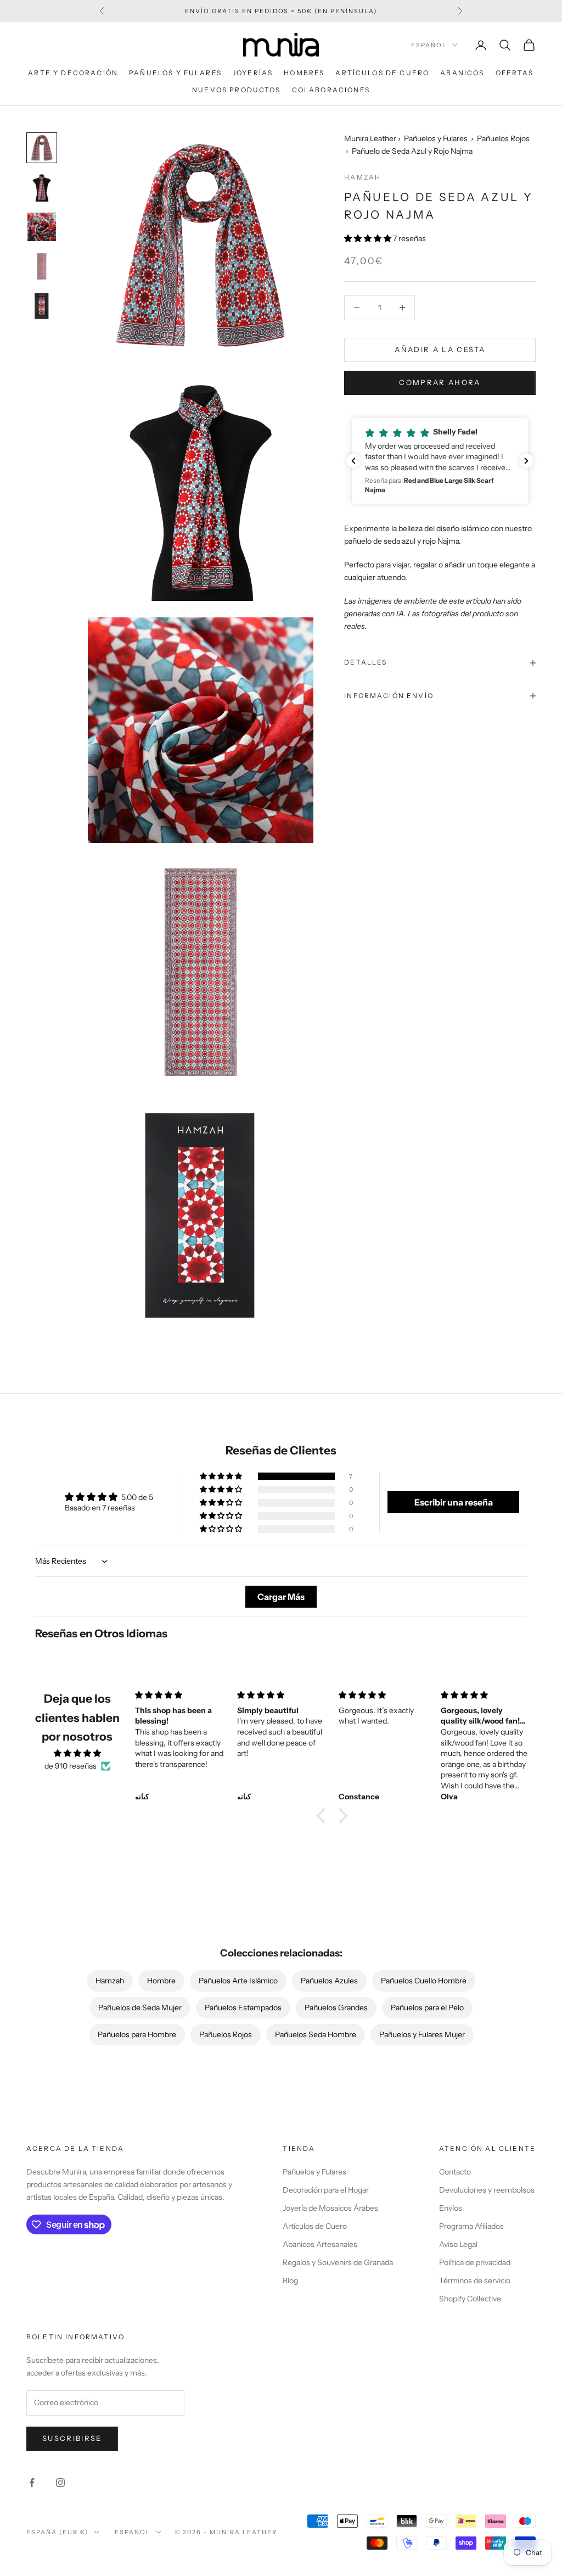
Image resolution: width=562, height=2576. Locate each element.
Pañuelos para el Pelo (427, 2008)
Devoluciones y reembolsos (487, 2190)
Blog (290, 2281)
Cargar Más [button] (281, 1597)
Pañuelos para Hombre (137, 2034)
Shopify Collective (470, 2299)
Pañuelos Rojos (503, 138)
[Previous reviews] (353, 461)
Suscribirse (72, 2438)
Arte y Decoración (73, 73)
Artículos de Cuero (315, 2226)
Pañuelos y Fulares (175, 73)
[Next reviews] (526, 461)
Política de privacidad (475, 2262)
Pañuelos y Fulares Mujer (422, 2034)
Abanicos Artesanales (320, 2244)
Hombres (304, 73)
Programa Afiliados (471, 2226)
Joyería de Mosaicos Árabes (330, 2208)
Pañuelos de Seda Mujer (140, 2008)
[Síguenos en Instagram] (60, 2483)
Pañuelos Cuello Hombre (424, 1981)
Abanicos (462, 73)
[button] (369, 238)
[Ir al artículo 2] (42, 187)
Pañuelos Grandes (336, 2008)
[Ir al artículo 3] (42, 227)
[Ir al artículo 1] (42, 148)
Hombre (161, 1981)
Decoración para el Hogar (326, 2190)
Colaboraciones (331, 90)
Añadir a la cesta (440, 349)
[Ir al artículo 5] (42, 306)
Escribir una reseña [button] (454, 1502)
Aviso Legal (458, 2244)
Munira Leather (370, 138)
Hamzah (363, 177)
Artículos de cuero (382, 73)
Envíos (451, 2208)
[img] (77, 1753)
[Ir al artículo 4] (42, 266)
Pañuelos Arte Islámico (238, 1981)
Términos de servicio (475, 2281)
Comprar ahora (440, 382)
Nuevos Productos (237, 90)
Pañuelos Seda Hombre (316, 2034)
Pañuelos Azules (329, 1981)
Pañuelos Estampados (243, 2008)
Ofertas (515, 73)
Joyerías (253, 73)
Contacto (455, 2172)
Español (429, 45)
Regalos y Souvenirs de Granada (338, 2262)
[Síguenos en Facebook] (32, 2483)
